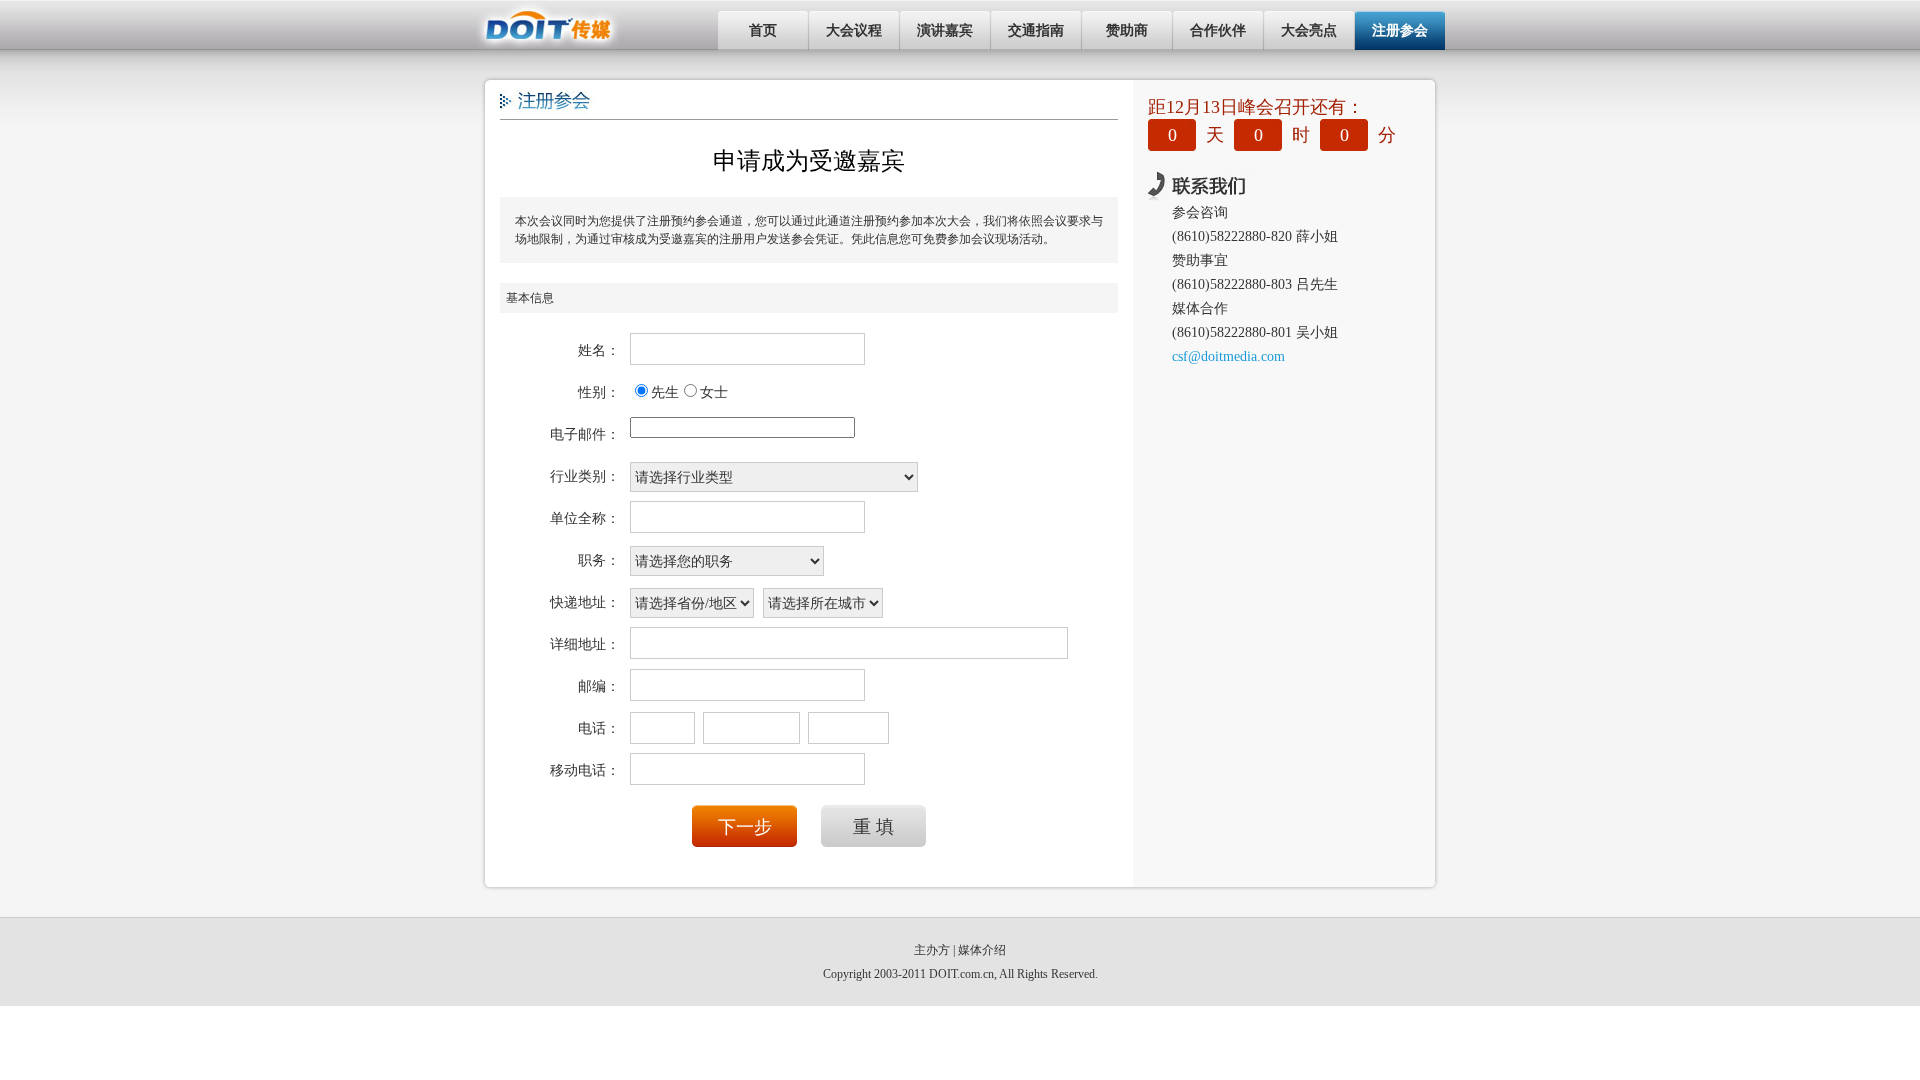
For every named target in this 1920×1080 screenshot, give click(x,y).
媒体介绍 (982, 950)
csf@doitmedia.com (1228, 356)
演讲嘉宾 (945, 30)
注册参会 (1400, 30)
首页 (763, 30)
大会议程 (854, 30)
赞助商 (1127, 30)
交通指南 (1036, 30)
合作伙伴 (1218, 30)
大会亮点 (1309, 30)
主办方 (932, 950)
